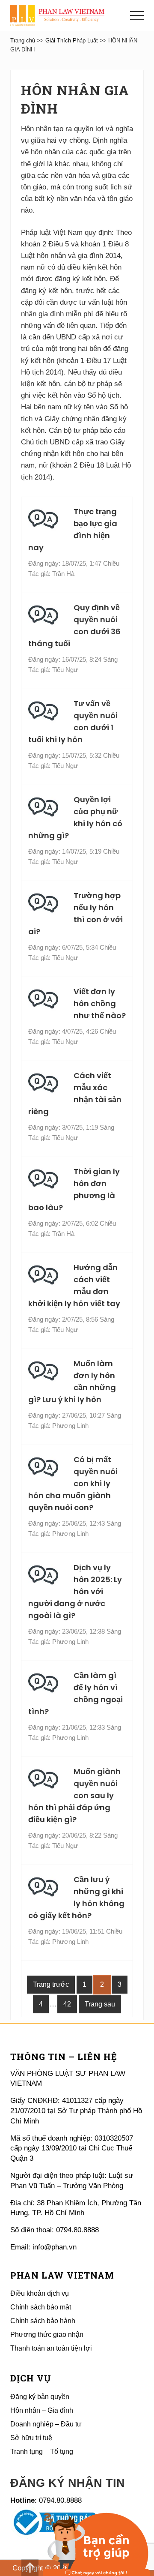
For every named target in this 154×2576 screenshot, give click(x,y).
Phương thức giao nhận (47, 2335)
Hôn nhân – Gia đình (42, 2410)
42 (70, 2004)
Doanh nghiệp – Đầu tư (46, 2424)
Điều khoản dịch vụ (40, 2293)
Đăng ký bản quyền (40, 2397)
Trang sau (100, 2004)
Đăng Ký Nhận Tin (68, 2483)
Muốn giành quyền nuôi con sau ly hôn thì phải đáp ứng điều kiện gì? (74, 1795)
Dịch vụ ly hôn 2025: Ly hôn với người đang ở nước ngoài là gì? (75, 1591)
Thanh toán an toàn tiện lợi (51, 2348)
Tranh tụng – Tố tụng (42, 2452)
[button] (137, 15)
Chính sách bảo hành (43, 2321)
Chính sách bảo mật (41, 2307)
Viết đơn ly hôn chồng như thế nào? (100, 1003)
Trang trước (51, 1984)
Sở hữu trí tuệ (31, 2438)
